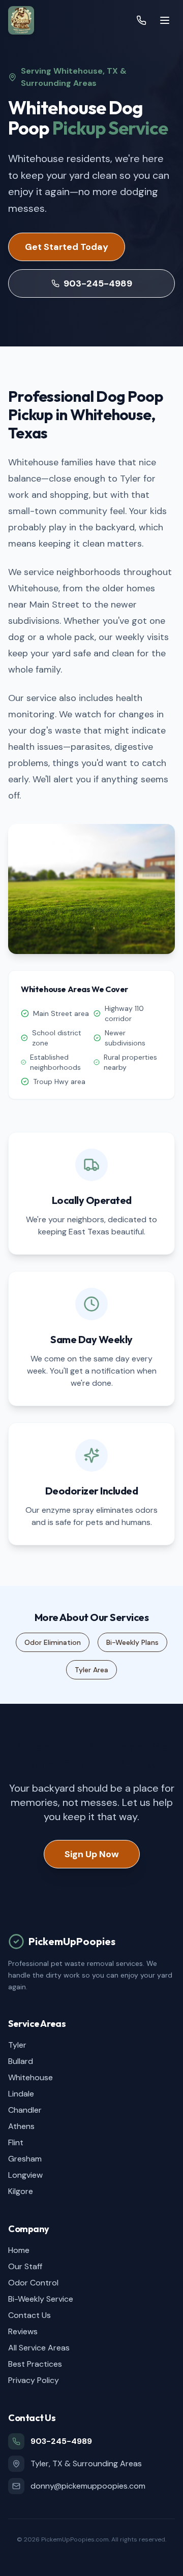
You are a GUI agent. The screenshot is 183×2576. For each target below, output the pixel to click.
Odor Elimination (53, 1642)
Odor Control (33, 2283)
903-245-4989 (98, 283)
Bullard (21, 2061)
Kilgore (21, 2191)
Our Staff (25, 2266)
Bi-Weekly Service (41, 2299)
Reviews (23, 2331)
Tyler (17, 2045)
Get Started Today (67, 247)
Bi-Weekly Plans (132, 1642)
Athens (21, 2126)
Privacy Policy (34, 2380)
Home (19, 2250)
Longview (25, 2175)
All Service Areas (39, 2348)
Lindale (21, 2094)
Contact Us (29, 2315)
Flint (16, 2142)
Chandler (25, 2110)
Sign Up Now (92, 1854)
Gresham (25, 2159)
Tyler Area (91, 1670)
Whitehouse (30, 2077)
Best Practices (35, 2364)
